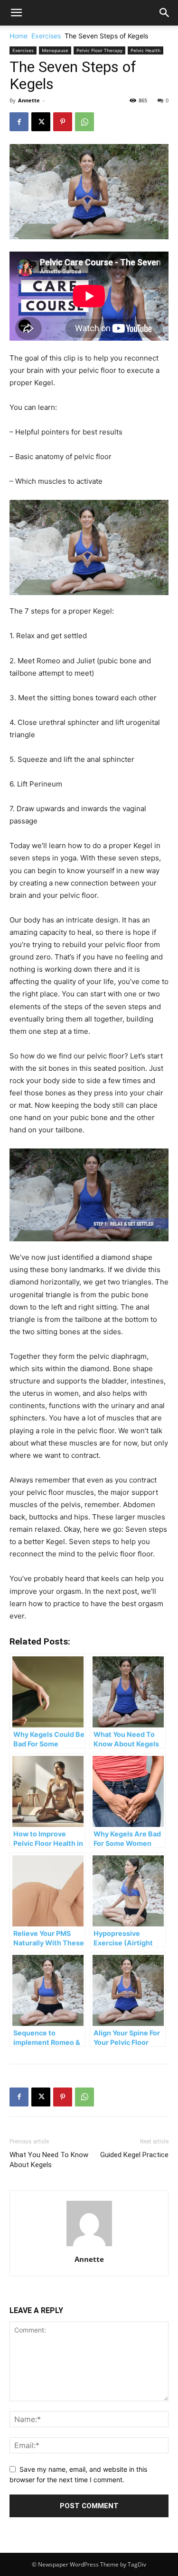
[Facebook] (19, 122)
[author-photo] (89, 2246)
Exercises (46, 36)
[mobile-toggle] (16, 13)
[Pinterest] (63, 122)
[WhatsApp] (84, 122)
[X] (41, 122)
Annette (29, 100)
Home (19, 36)
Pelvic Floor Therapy (99, 50)
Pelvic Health (145, 50)
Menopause (55, 50)
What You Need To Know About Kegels (49, 2160)
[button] (165, 13)
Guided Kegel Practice (134, 2155)
